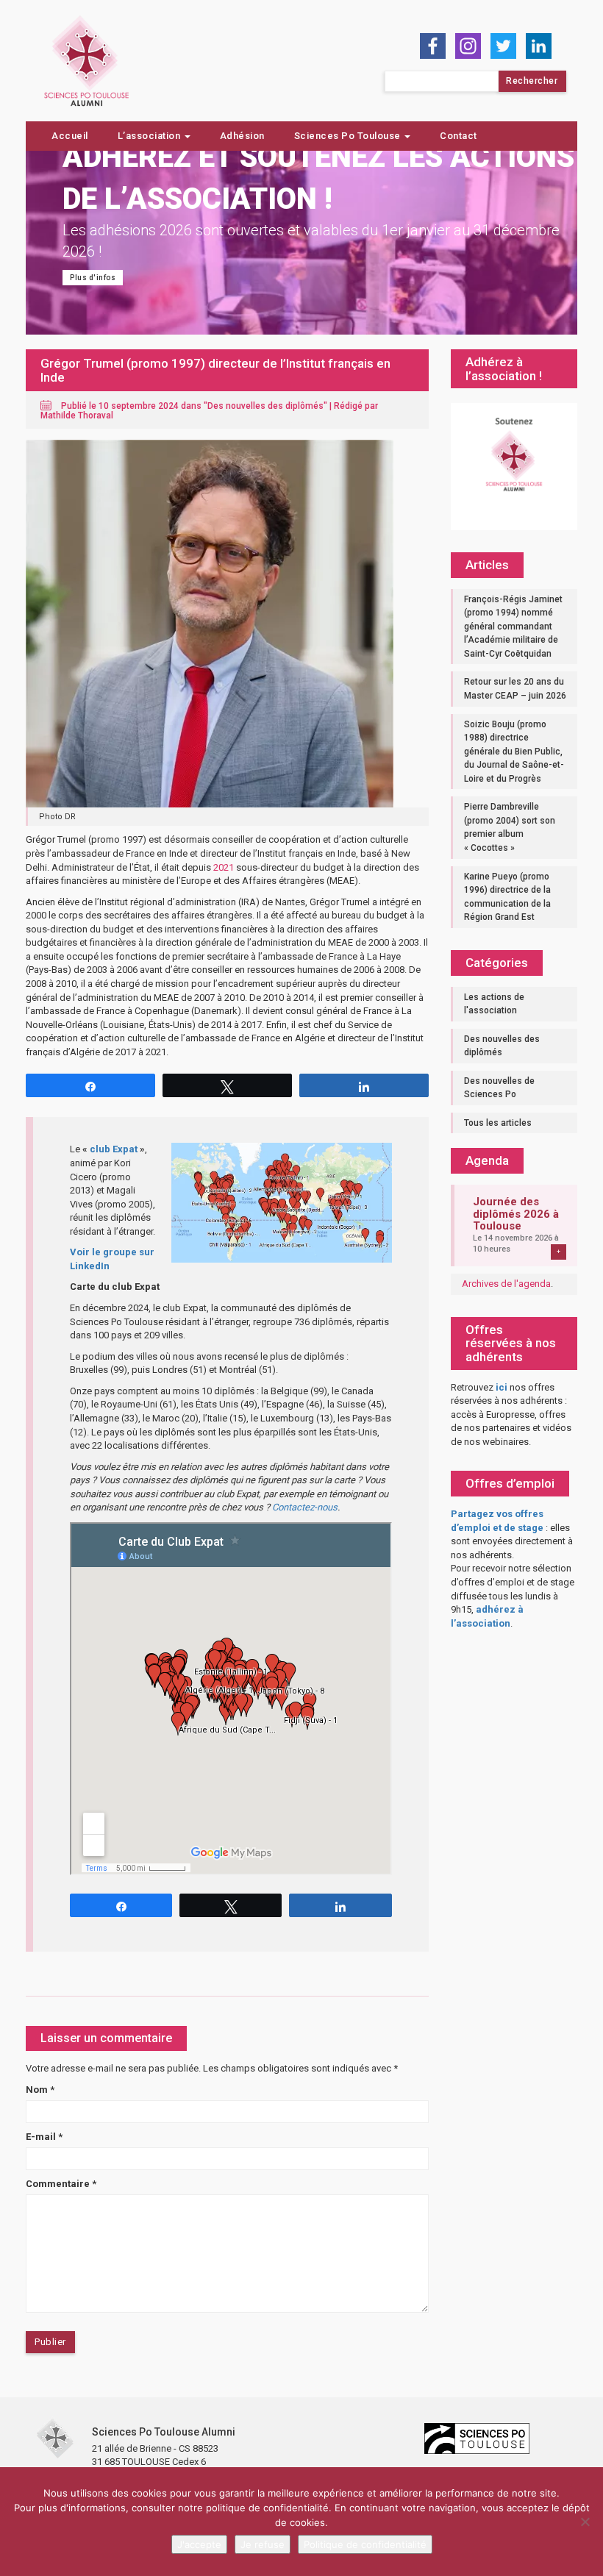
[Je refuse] (585, 2522)
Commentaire (61, 2184)
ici (502, 1387)
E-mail (44, 2137)
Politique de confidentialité (365, 2544)
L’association (150, 136)
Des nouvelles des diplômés (265, 406)
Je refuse (263, 2544)
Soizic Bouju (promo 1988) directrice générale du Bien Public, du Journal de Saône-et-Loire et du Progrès (514, 752)
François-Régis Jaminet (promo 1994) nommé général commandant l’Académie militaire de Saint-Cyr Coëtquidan (513, 627)
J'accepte (199, 2544)
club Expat (114, 1149)
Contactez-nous (305, 1507)
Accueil (70, 136)
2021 (224, 867)
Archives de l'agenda (506, 1284)
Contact (459, 136)
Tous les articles (498, 1123)
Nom (40, 2090)
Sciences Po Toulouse (349, 136)
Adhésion (242, 136)
